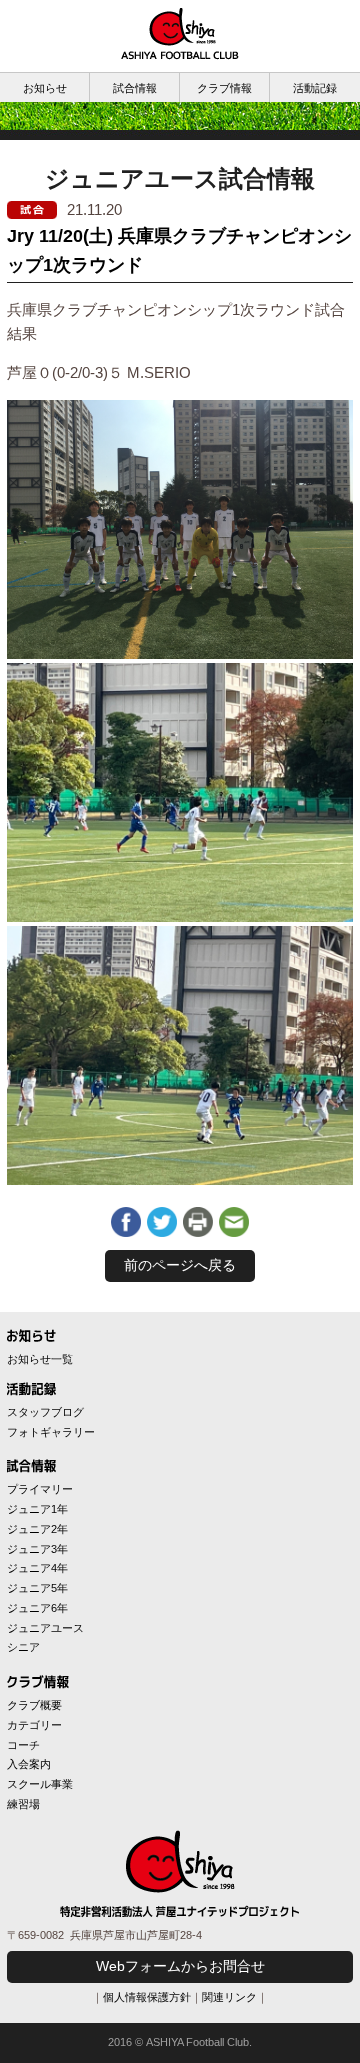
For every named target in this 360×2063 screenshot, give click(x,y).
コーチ (23, 1745)
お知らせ (45, 88)
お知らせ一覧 (40, 1359)
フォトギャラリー (51, 1432)
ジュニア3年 (37, 1549)
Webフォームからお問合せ (180, 1966)
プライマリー (40, 1489)
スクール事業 (40, 1784)
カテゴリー (34, 1725)
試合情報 (135, 88)
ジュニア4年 (37, 1568)
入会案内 (29, 1764)
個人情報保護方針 (147, 1997)
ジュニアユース (45, 1628)
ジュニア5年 (37, 1588)
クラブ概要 (34, 1705)
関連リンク (229, 1997)
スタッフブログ (45, 1412)
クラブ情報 (224, 88)
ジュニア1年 (37, 1509)
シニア (23, 1647)
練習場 (23, 1804)
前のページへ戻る (180, 1265)
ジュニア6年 (37, 1608)
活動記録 (315, 88)
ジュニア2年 (37, 1529)
